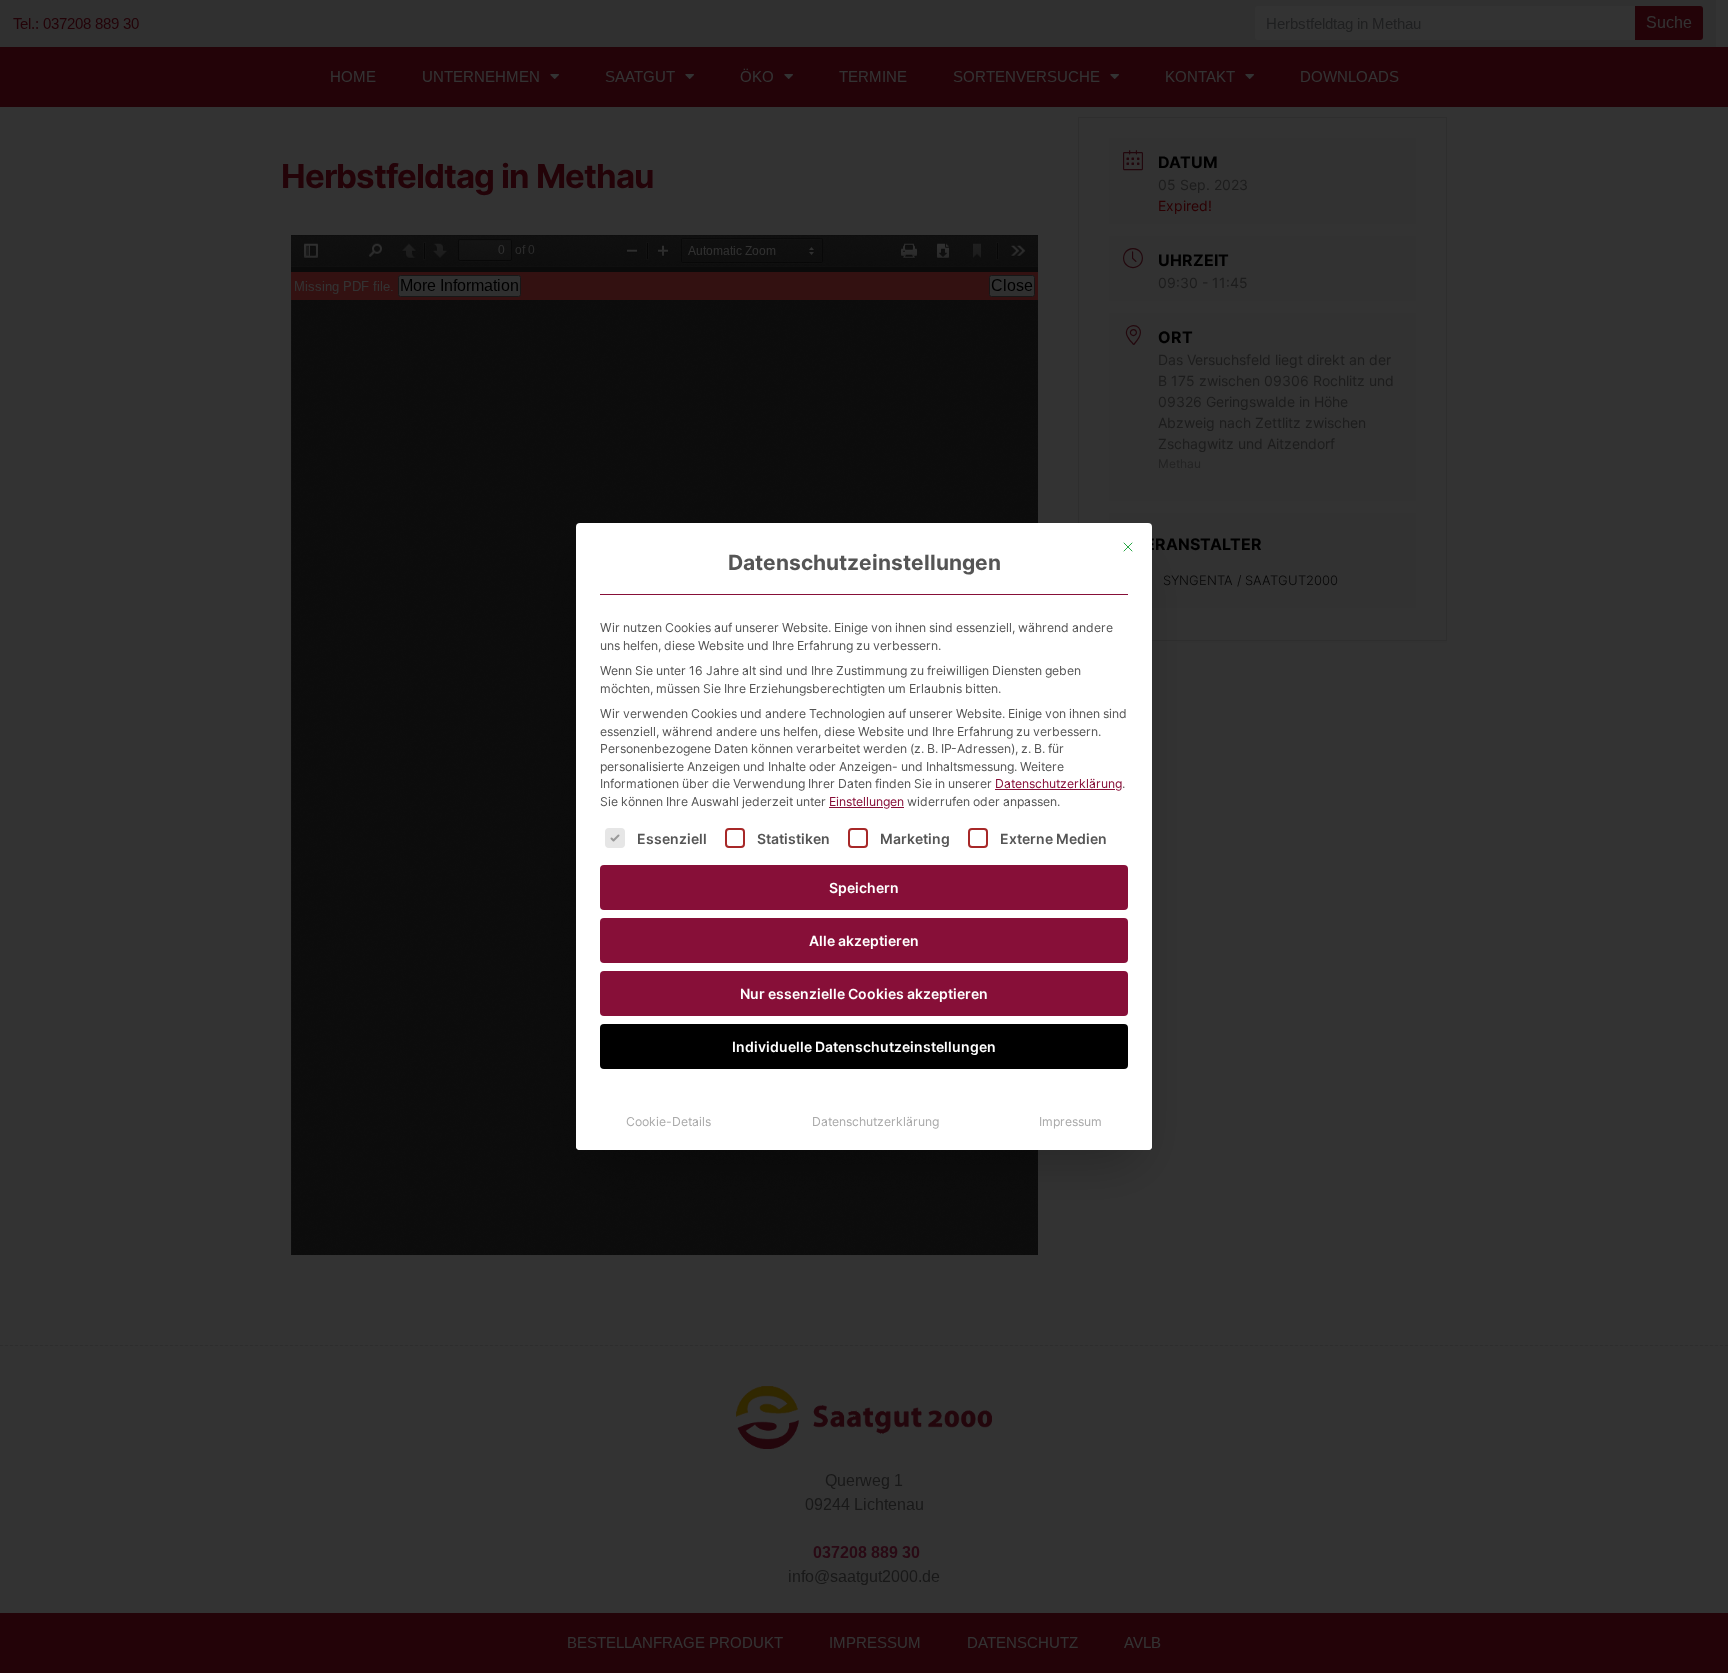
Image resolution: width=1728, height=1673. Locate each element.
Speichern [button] (864, 887)
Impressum (1070, 1121)
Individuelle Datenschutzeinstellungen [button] (864, 1046)
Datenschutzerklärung (1058, 783)
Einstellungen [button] (866, 801)
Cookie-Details (668, 1121)
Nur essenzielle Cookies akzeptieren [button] (864, 993)
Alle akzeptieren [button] (864, 940)
